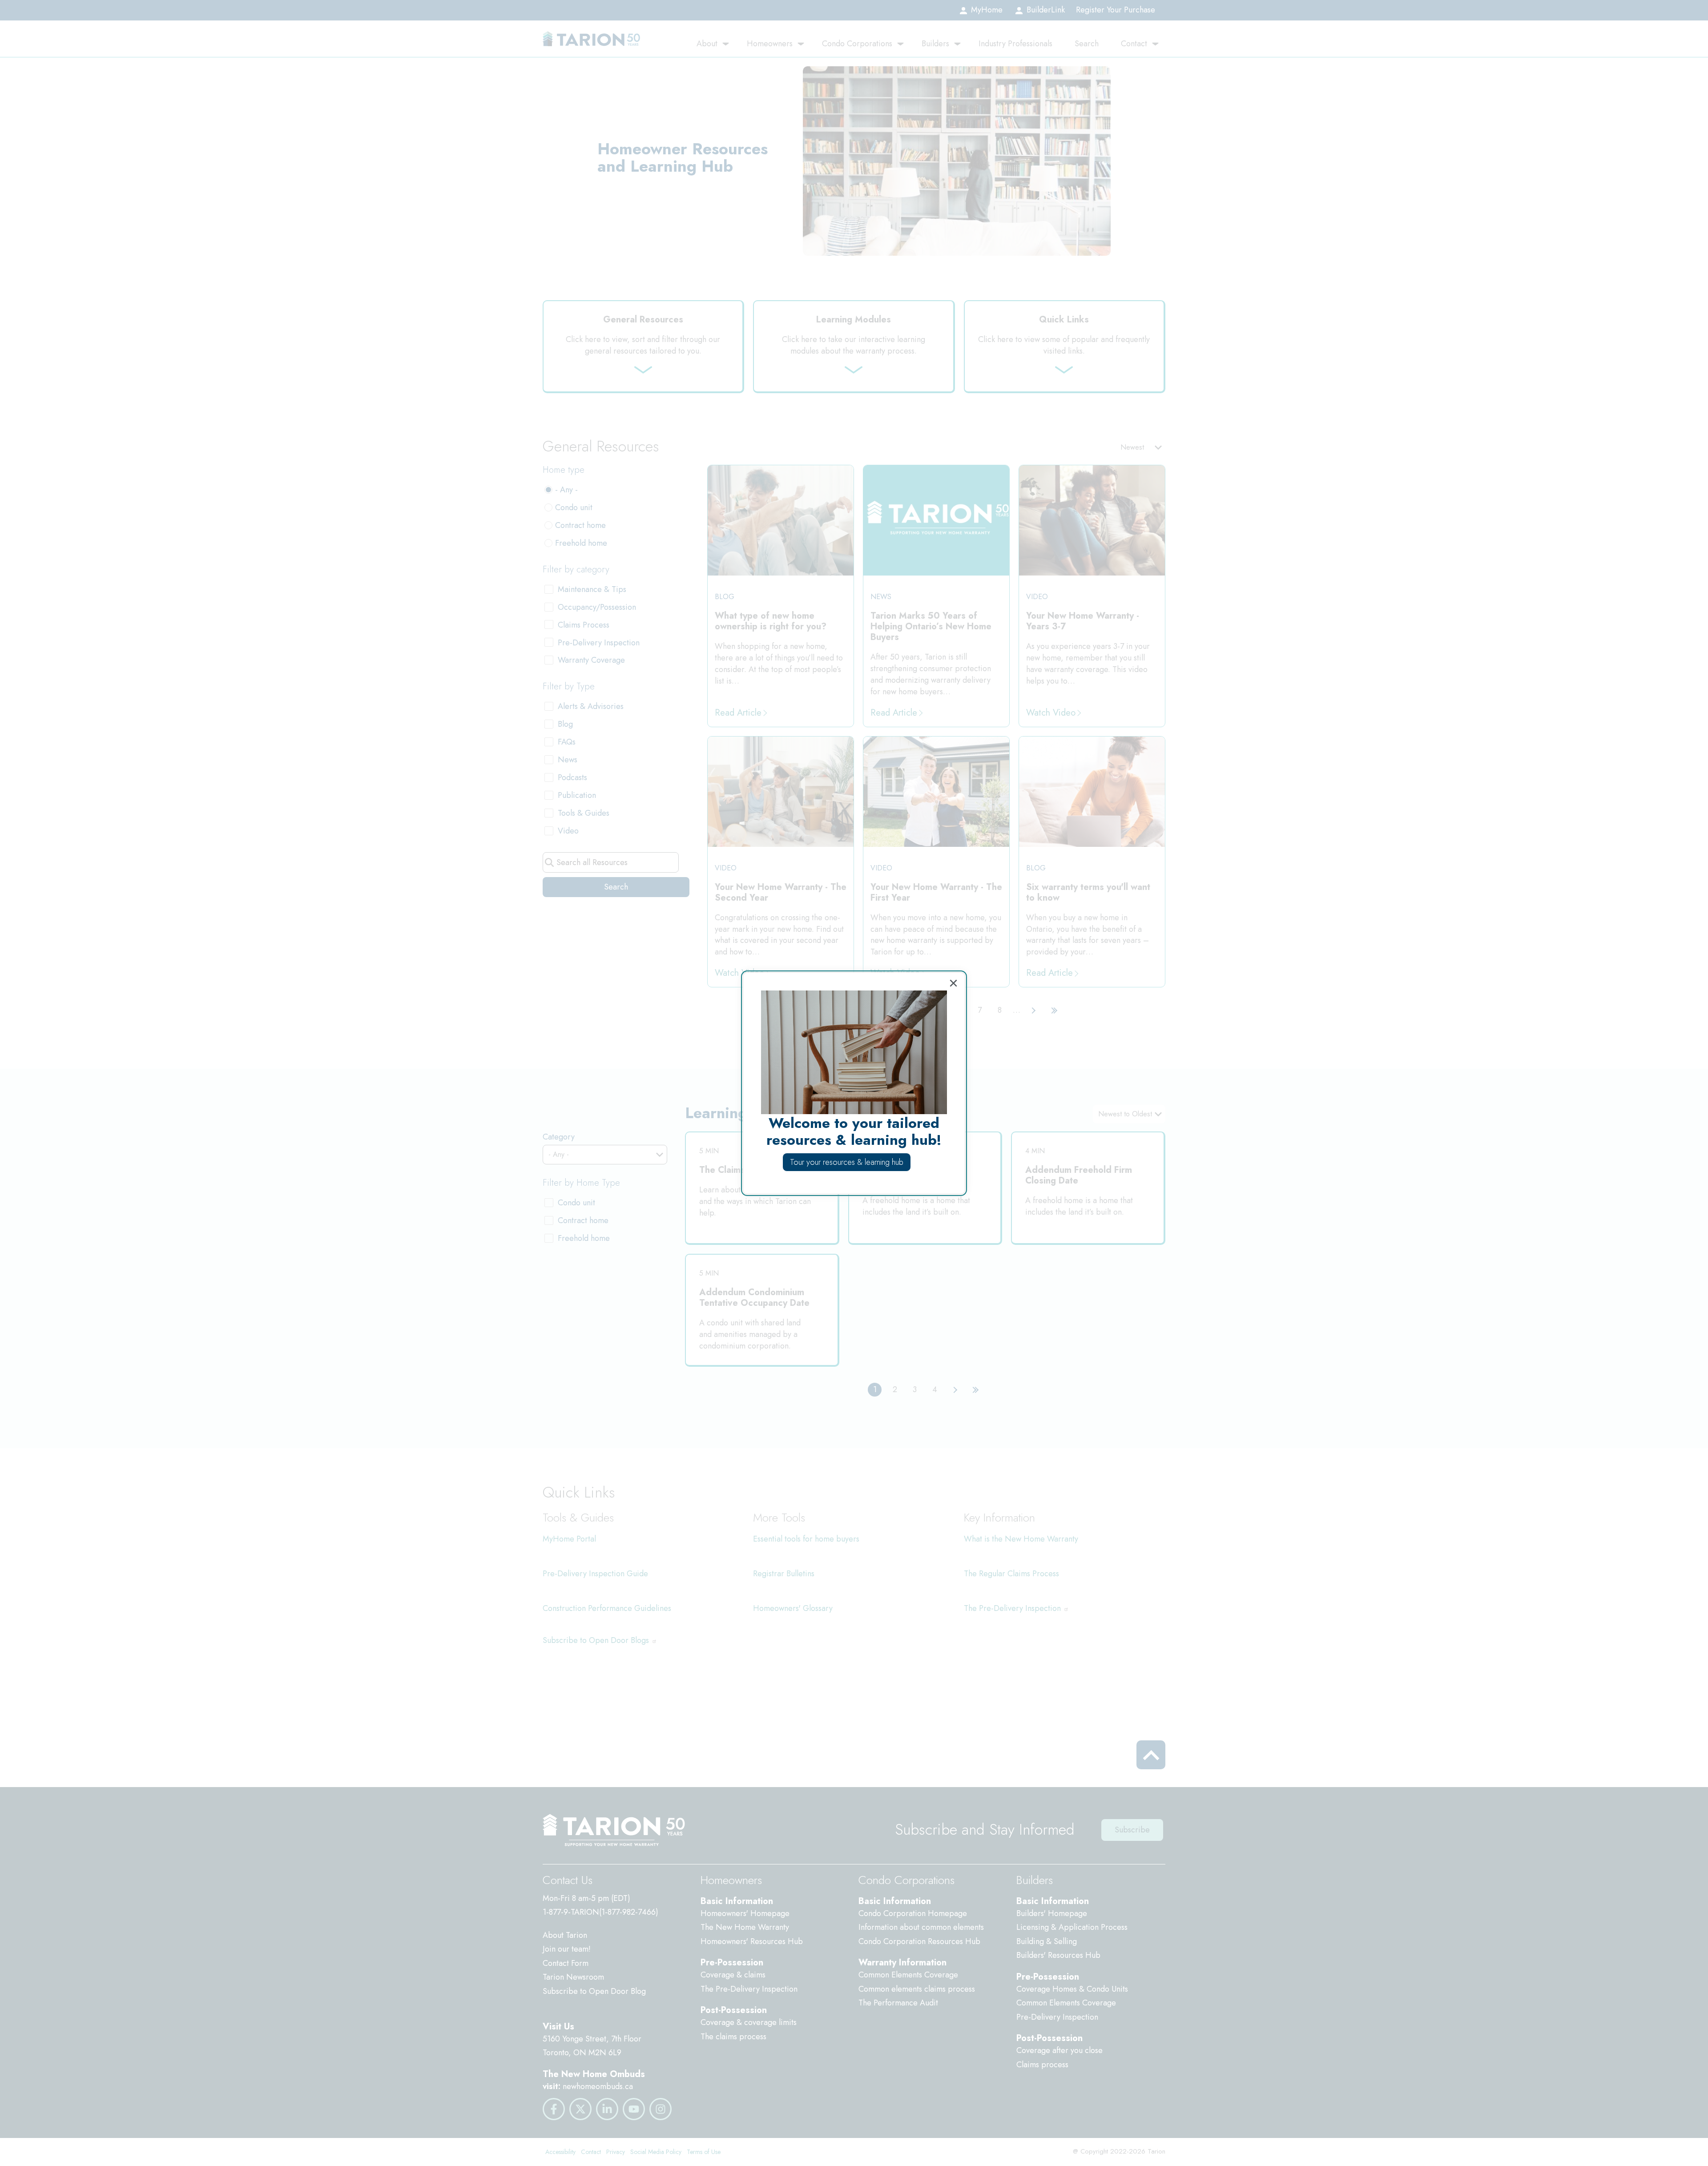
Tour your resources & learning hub (847, 1162)
